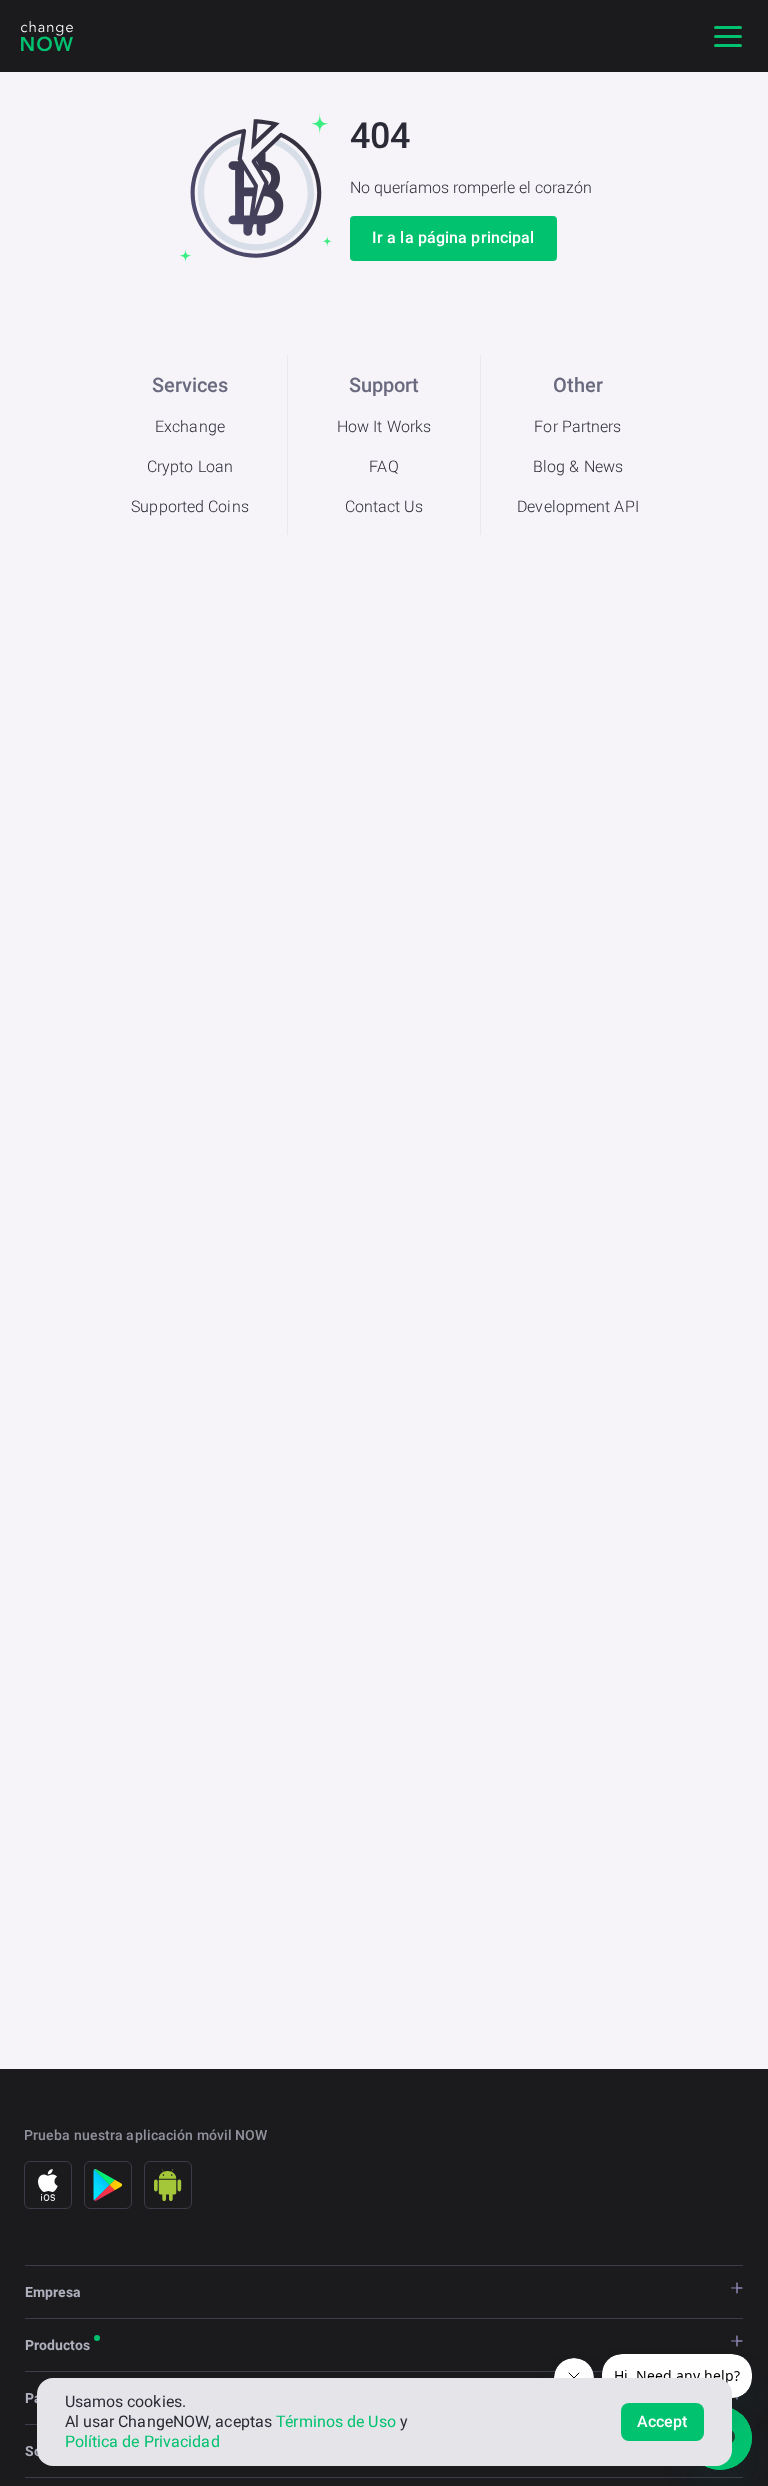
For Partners (577, 426)
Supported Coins (190, 506)
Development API (578, 506)
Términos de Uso (336, 2421)
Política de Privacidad (142, 2441)
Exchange (190, 426)
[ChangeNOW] (47, 36)
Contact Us (384, 506)
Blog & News (578, 466)
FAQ (383, 466)
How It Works (384, 426)
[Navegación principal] (728, 36)
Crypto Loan (190, 466)
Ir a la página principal (453, 237)
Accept (662, 2421)
